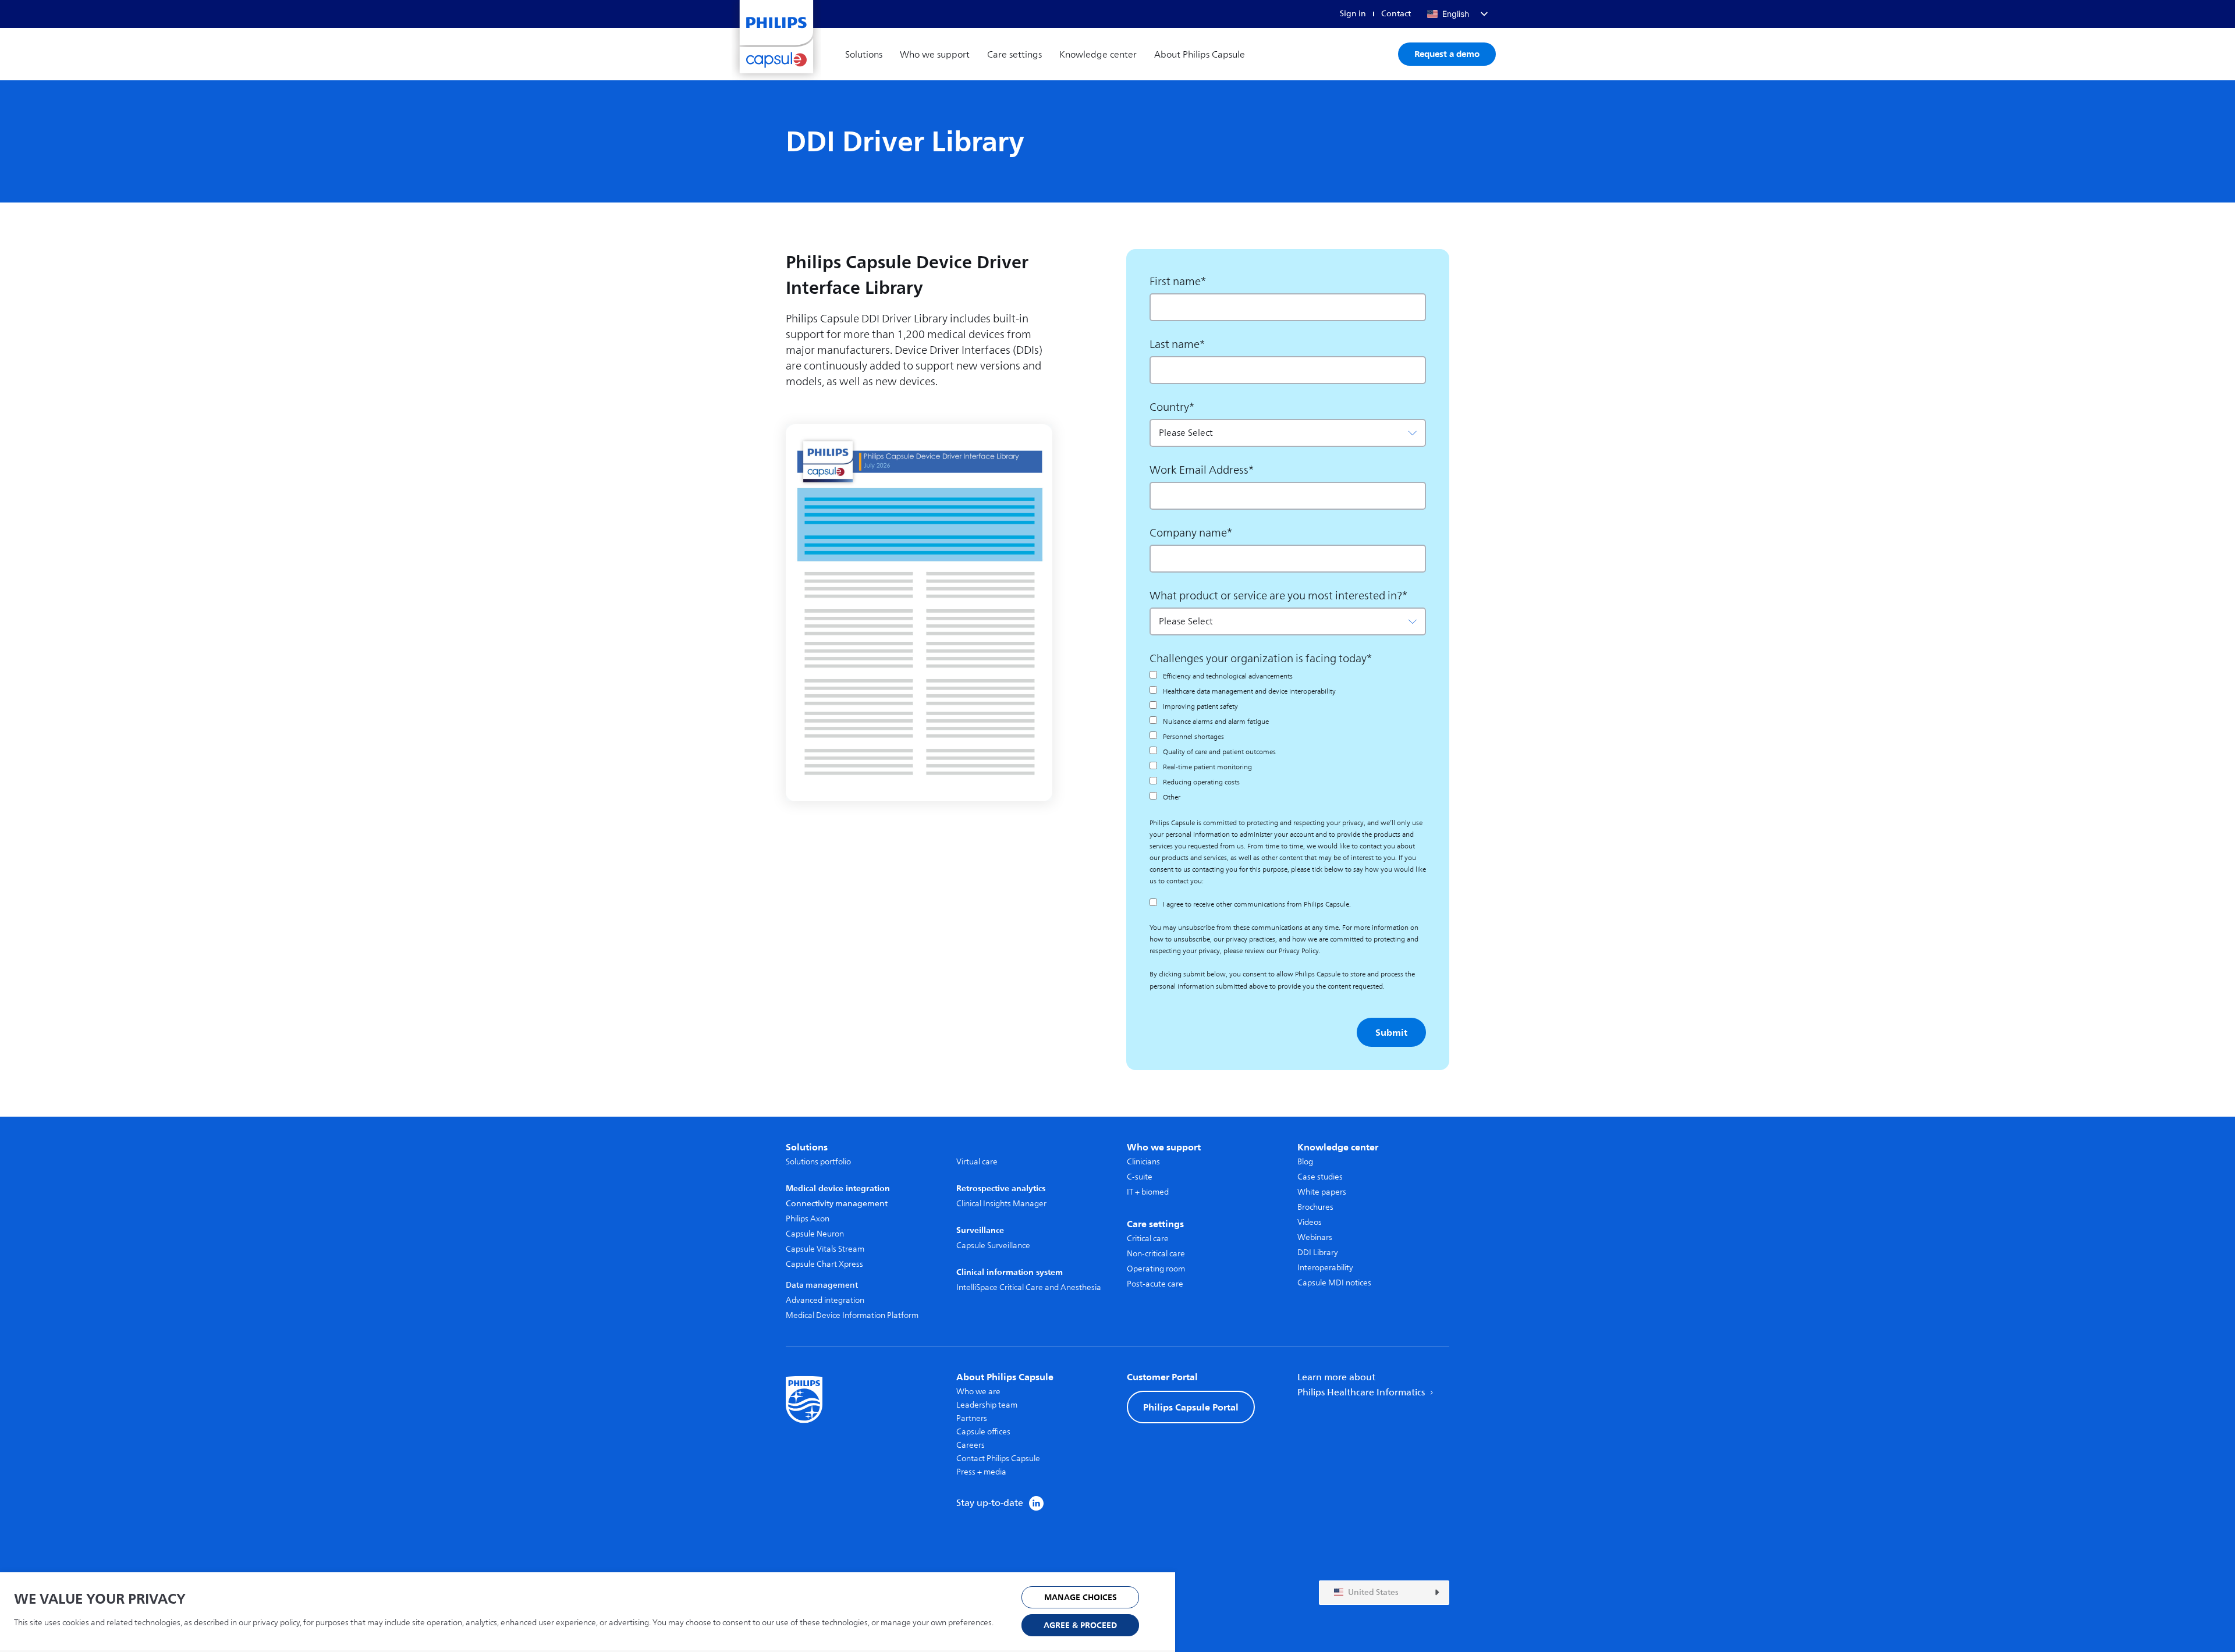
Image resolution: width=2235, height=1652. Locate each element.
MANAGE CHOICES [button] (1081, 1598)
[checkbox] (1288, 737)
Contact (1396, 14)
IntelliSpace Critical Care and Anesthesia (1029, 1287)
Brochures (1315, 1207)
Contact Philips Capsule (998, 1459)
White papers (1322, 1192)
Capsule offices (983, 1432)
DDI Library (1318, 1253)
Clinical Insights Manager (1001, 1204)
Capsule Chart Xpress (824, 1264)
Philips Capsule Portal (1191, 1407)
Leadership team (987, 1405)
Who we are (978, 1392)
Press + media (981, 1472)
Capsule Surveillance (993, 1246)
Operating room (1156, 1269)
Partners (972, 1418)
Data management (822, 1285)
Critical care (1148, 1239)
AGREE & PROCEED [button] (1080, 1626)
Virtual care (977, 1162)
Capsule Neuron (815, 1234)
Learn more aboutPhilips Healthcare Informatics (1362, 1385)
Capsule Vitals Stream (825, 1249)
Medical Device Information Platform (852, 1315)
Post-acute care (1155, 1284)
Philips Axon (808, 1219)
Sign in (1353, 14)
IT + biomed (1148, 1192)
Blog (1305, 1162)
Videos (1310, 1222)
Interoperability (1325, 1268)
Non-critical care (1156, 1254)
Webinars (1315, 1237)
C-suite (1140, 1177)
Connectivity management (837, 1204)
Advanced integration (825, 1300)
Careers (971, 1445)
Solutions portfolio (818, 1162)
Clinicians (1143, 1162)
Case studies (1320, 1177)
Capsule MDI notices (1334, 1283)
